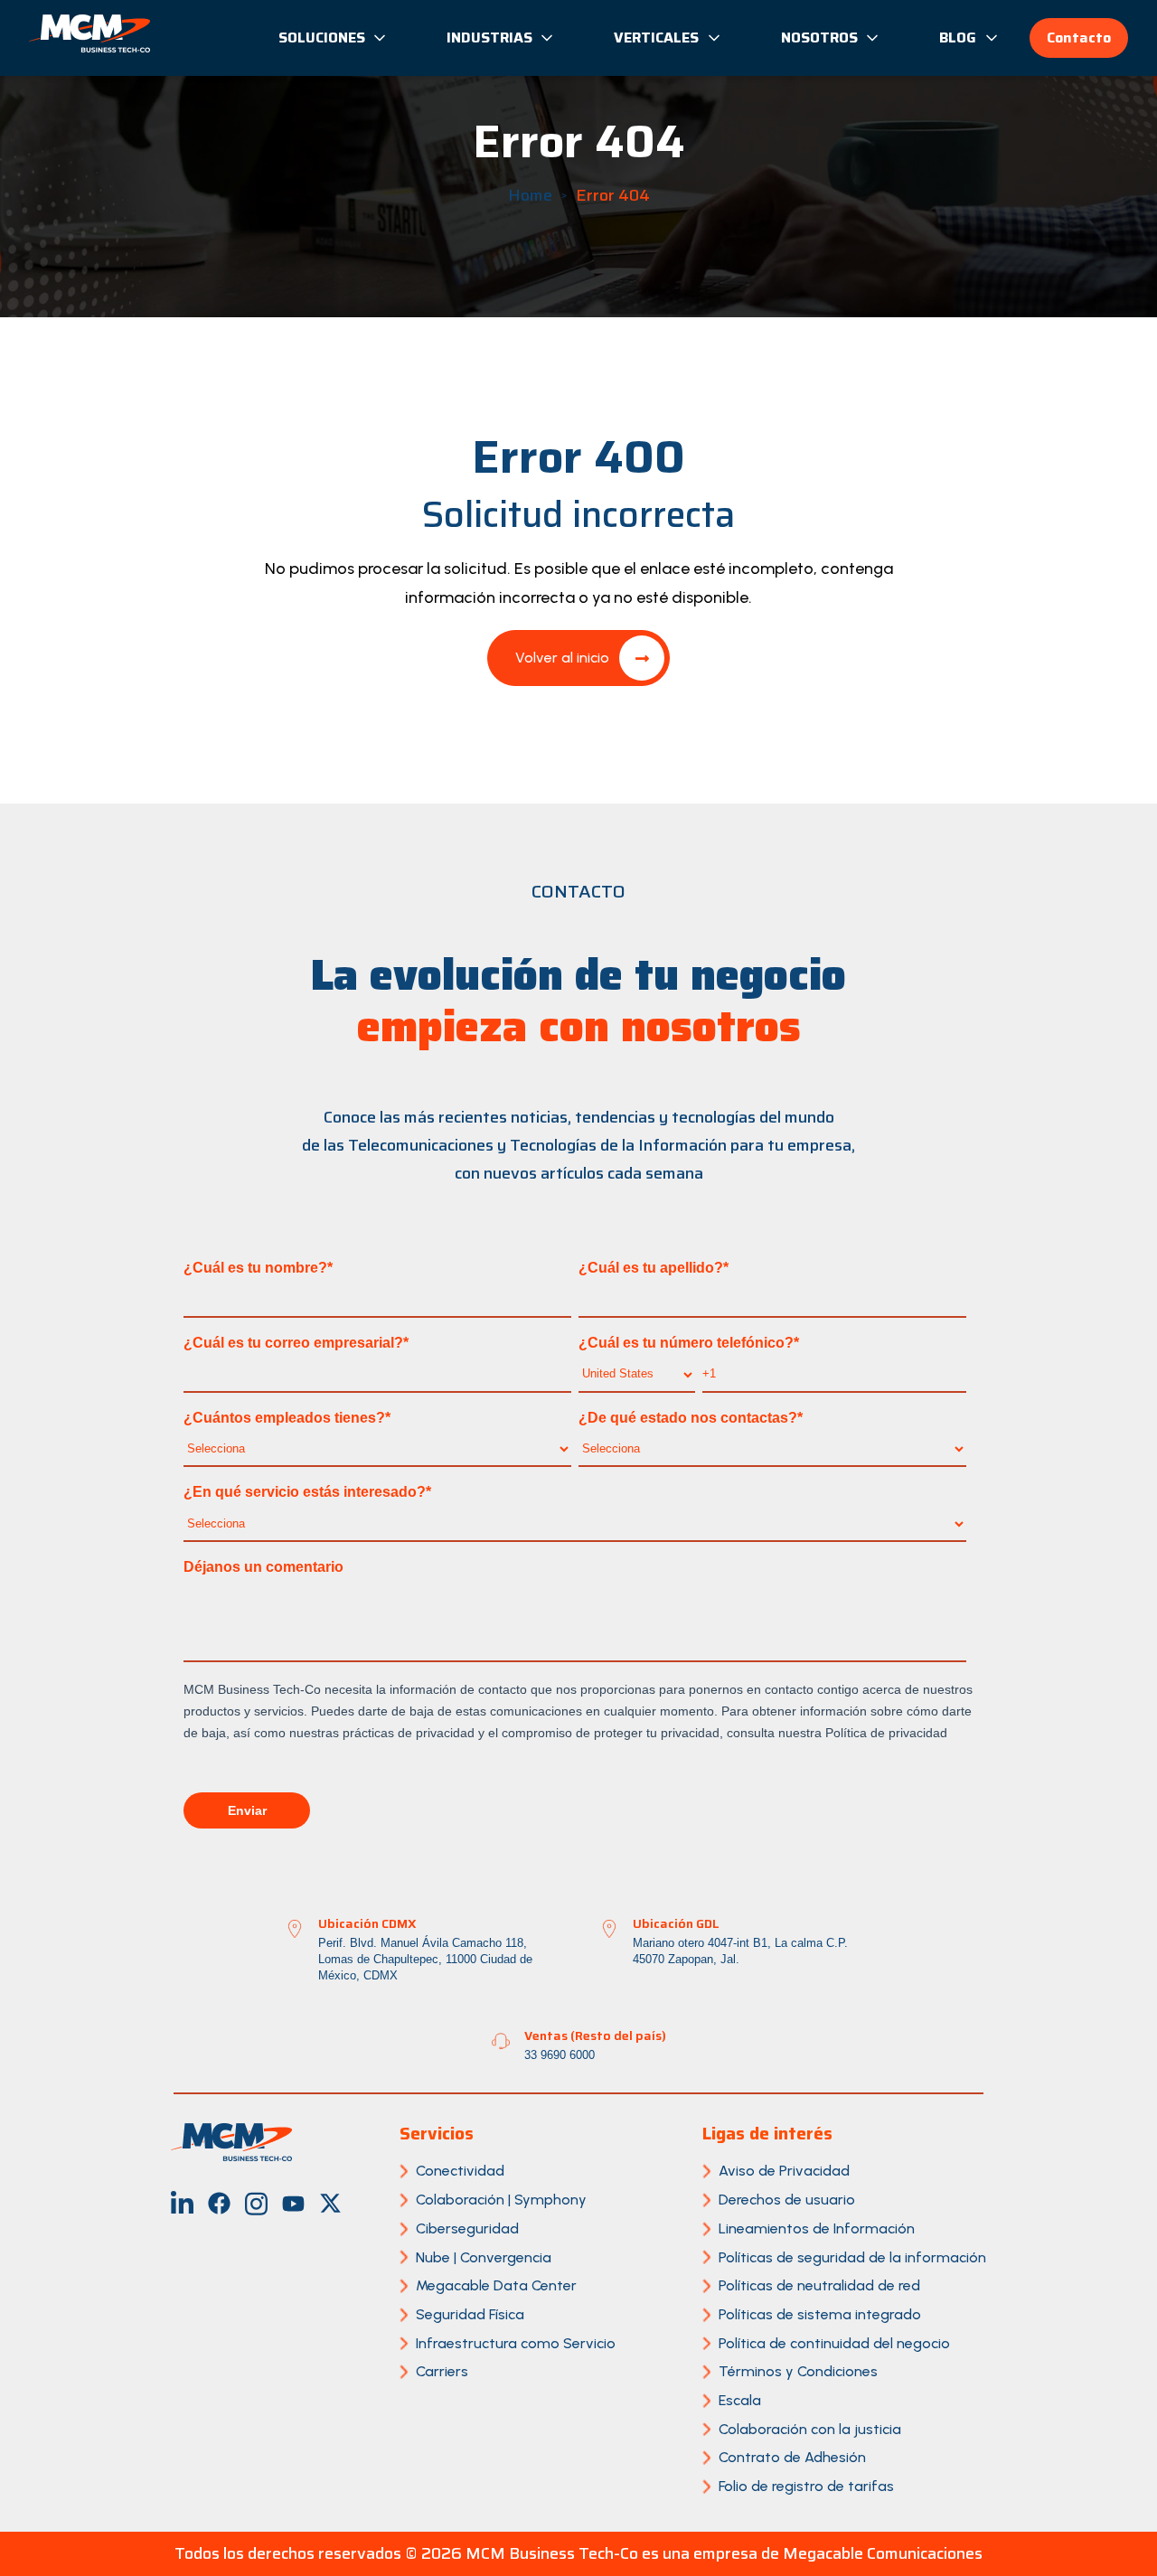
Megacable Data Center (496, 2285)
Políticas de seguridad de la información (852, 2257)
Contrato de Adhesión (792, 2457)
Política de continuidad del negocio (834, 2343)
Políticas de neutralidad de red (819, 2285)
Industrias (489, 38)
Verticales (656, 38)
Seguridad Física (470, 2314)
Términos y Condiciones (798, 2371)
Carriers (442, 2371)
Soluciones (322, 38)
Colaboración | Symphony (501, 2200)
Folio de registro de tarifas (806, 2486)
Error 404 (613, 195)
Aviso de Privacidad (784, 2171)
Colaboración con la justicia (810, 2429)
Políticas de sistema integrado (820, 2314)
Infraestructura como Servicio (516, 2343)
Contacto (1079, 38)
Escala (740, 2400)
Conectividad (460, 2171)
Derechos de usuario (787, 2200)
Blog (958, 38)
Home (530, 195)
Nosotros (819, 38)
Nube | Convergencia (484, 2257)
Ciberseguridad (467, 2228)
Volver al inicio (562, 658)
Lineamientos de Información (817, 2228)
